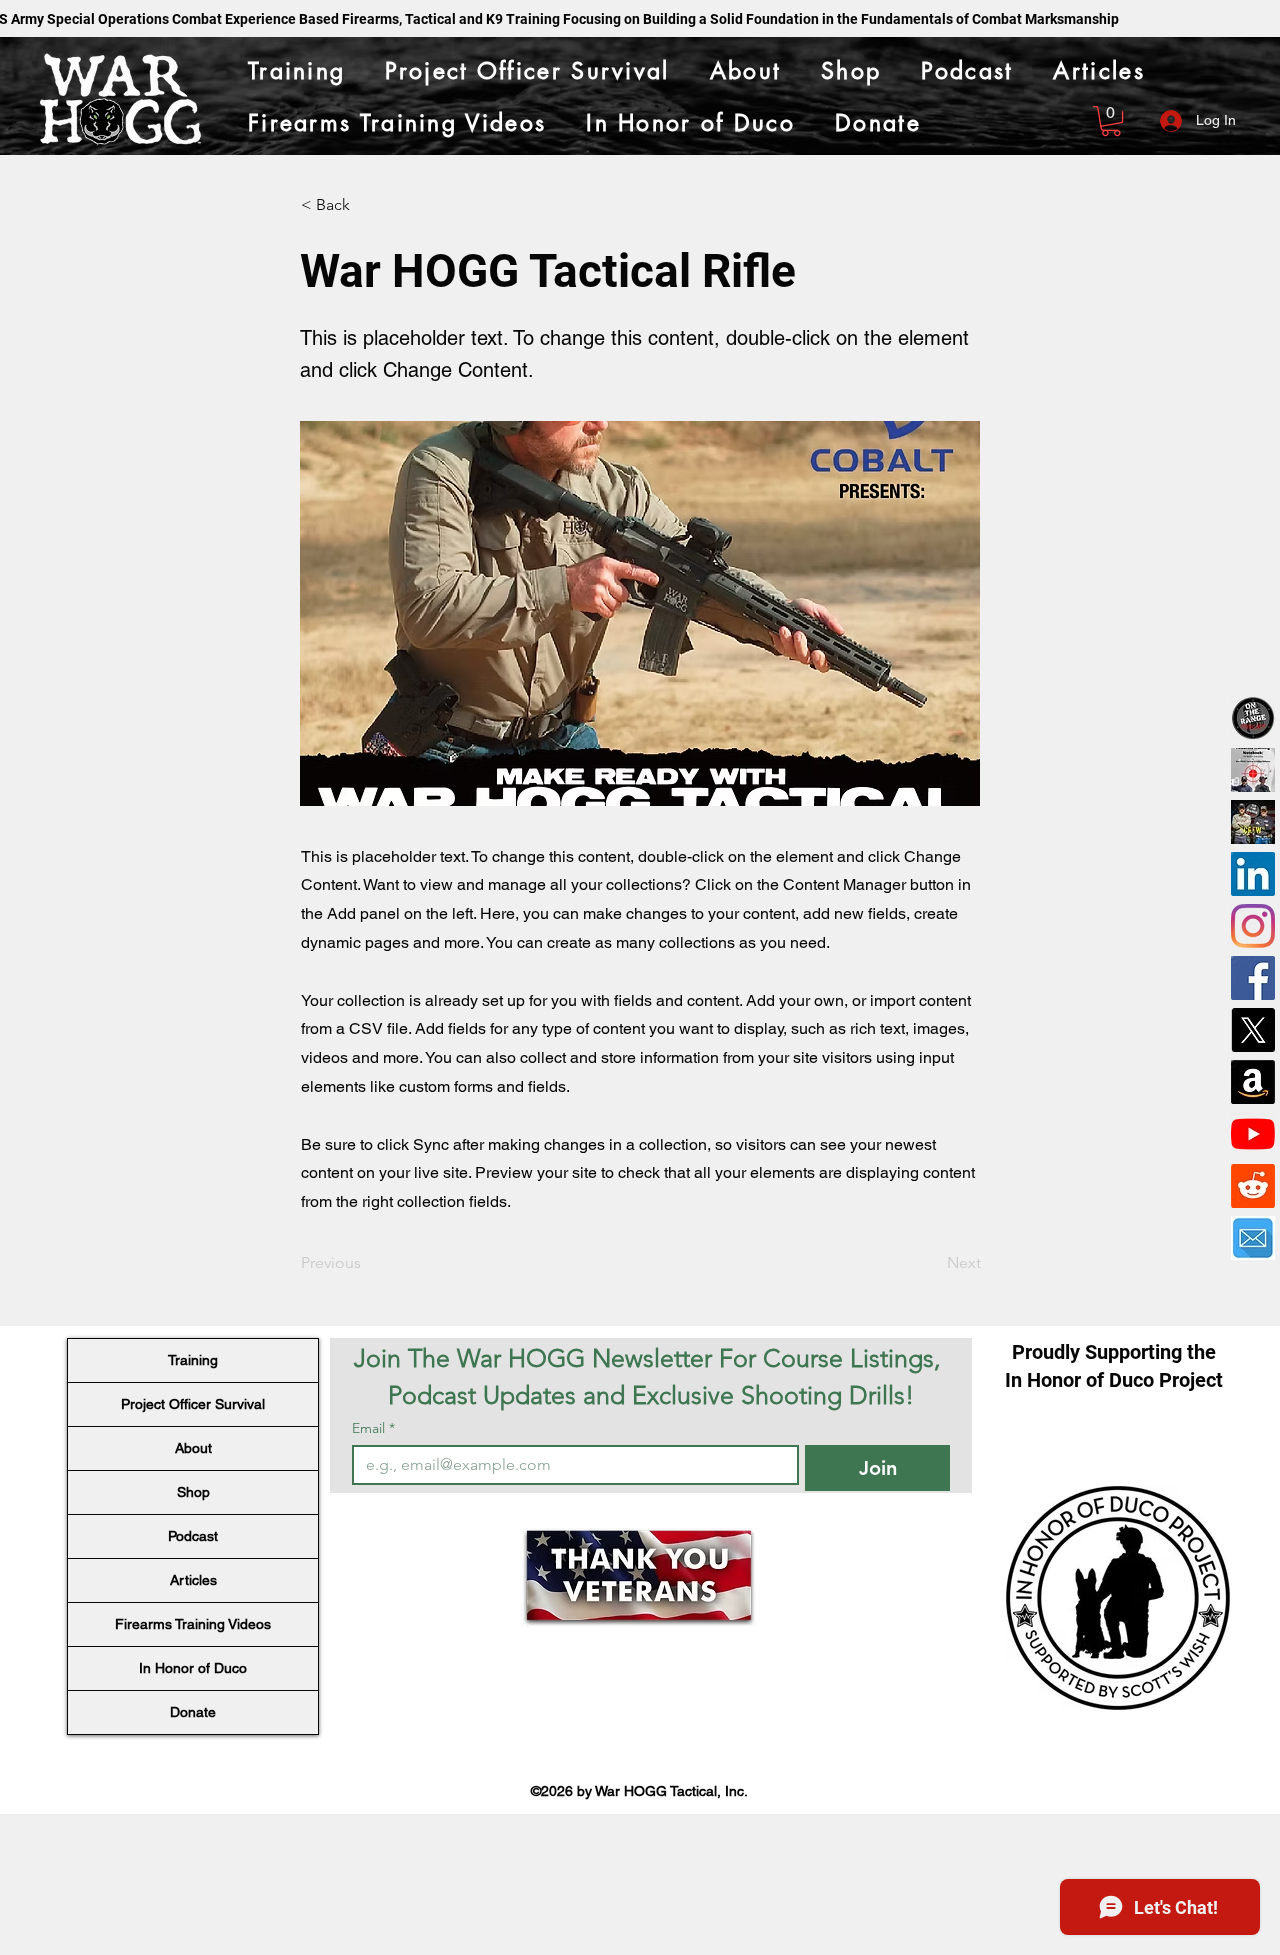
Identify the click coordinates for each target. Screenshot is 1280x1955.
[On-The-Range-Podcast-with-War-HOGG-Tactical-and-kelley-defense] (1253, 718)
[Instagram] (1253, 926)
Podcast (193, 1536)
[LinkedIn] (1253, 874)
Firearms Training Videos (193, 1624)
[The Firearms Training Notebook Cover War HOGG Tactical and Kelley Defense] (1253, 770)
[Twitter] (1253, 1030)
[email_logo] (1253, 1238)
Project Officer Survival (193, 1404)
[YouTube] (1253, 1134)
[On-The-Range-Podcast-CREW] (1253, 822)
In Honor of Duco (193, 1668)
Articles (193, 1580)
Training (193, 1360)
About (193, 1448)
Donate (193, 1712)
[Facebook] (1253, 978)
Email (373, 1428)
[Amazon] (1253, 1082)
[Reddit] (1253, 1186)
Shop (193, 1492)
